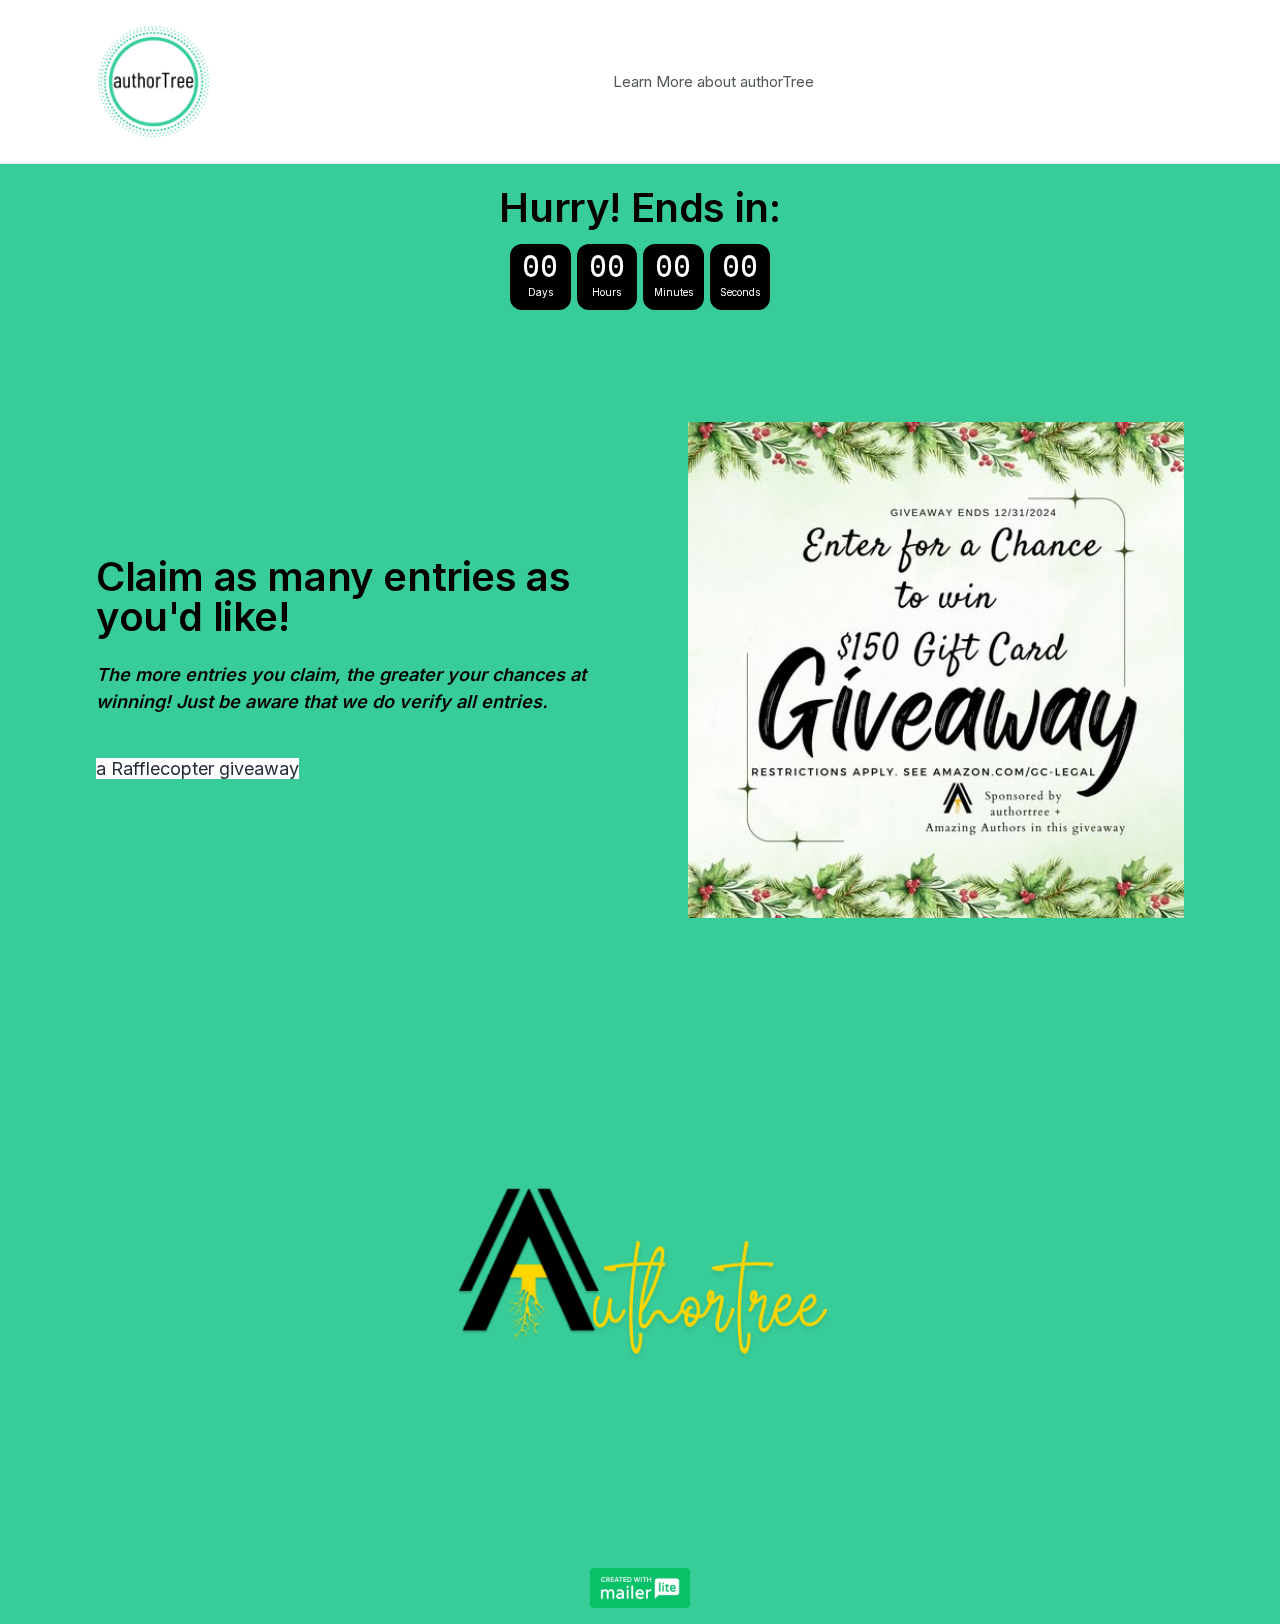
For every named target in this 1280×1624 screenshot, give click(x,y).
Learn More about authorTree (713, 81)
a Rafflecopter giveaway (197, 768)
